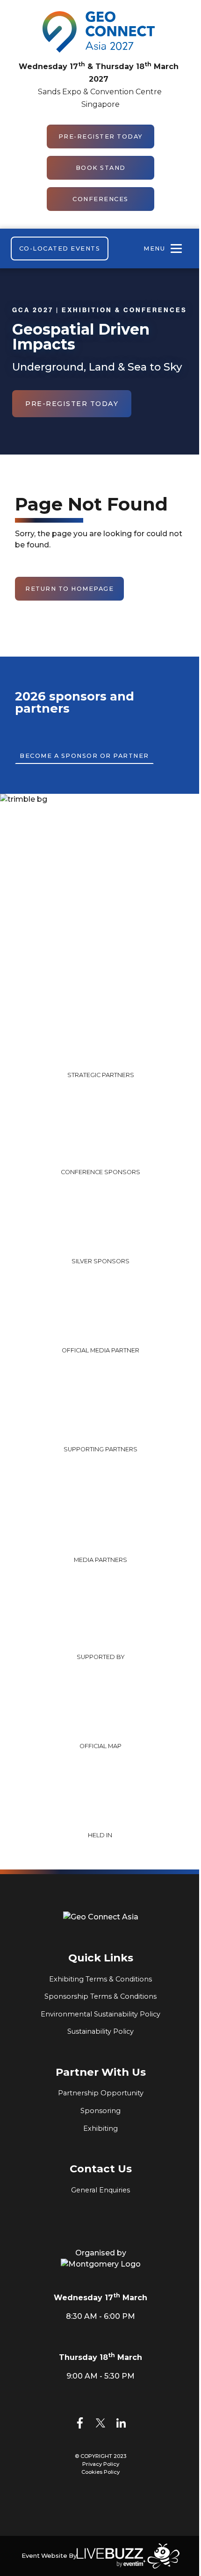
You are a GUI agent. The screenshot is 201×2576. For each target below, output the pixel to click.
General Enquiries (100, 2190)
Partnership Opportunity (101, 2093)
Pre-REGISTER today (101, 136)
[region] (100, 1037)
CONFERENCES (100, 199)
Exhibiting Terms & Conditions (100, 1979)
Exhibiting (100, 2128)
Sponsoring (100, 2111)
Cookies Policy (100, 2472)
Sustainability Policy (100, 2031)
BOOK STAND (101, 168)
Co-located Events (60, 248)
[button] (58, 1135)
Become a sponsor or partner (84, 756)
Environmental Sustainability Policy (100, 2014)
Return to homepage (69, 589)
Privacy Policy (101, 2464)
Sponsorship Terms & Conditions (100, 1996)
